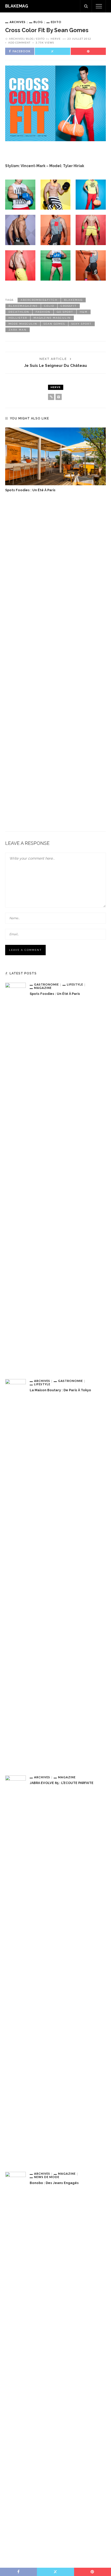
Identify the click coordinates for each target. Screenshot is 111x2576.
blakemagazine (23, 306)
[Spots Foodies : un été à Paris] (55, 456)
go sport (65, 312)
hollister (18, 318)
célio (49, 306)
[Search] (86, 6)
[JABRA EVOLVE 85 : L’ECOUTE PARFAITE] (15, 1969)
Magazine (43, 988)
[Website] (51, 397)
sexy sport (82, 324)
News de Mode (47, 2177)
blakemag (73, 300)
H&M (84, 312)
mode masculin (23, 324)
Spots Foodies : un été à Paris (30, 490)
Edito (56, 22)
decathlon (19, 312)
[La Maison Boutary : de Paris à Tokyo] (15, 1573)
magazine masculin (52, 318)
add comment (19, 42)
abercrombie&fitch (39, 300)
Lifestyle (75, 984)
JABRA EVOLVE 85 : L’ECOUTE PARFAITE (62, 1783)
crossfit (69, 306)
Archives (18, 22)
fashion (43, 312)
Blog (38, 22)
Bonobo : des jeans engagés (54, 2183)
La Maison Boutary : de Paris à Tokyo (60, 1390)
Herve (56, 39)
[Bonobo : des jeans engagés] (15, 2366)
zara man (18, 330)
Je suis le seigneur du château (56, 365)
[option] (55, 460)
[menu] (99, 6)
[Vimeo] (59, 397)
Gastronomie (46, 984)
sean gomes (54, 324)
